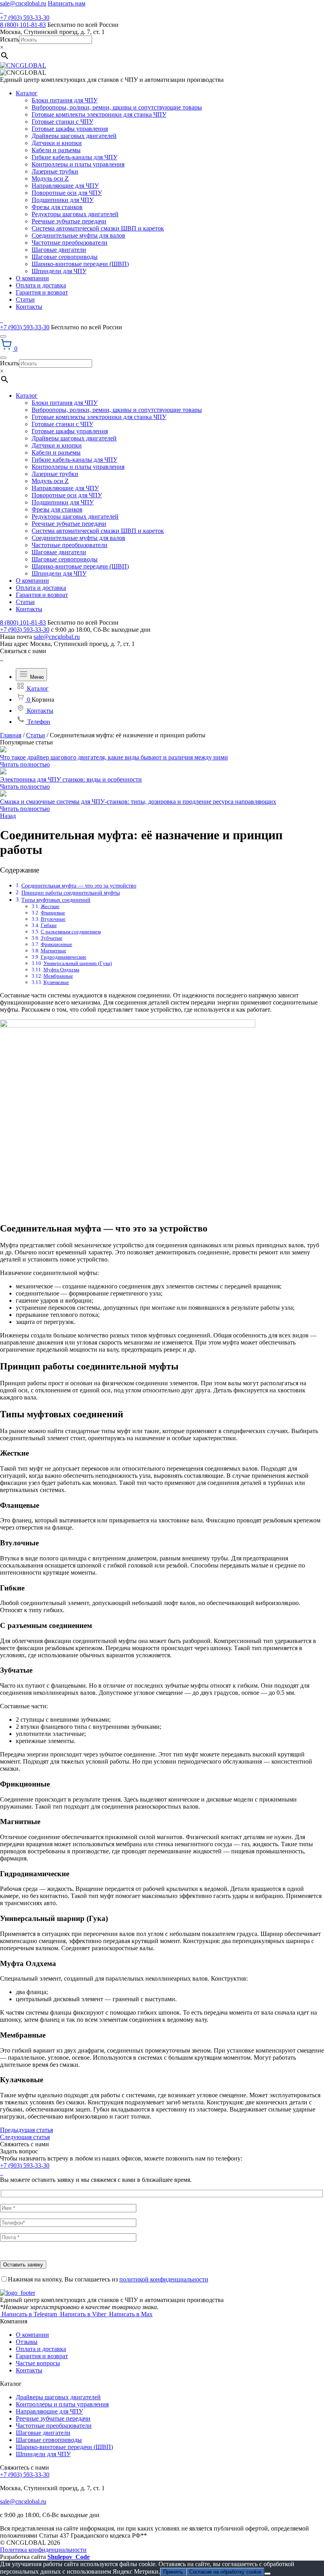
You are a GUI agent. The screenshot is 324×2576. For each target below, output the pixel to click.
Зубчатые (52, 938)
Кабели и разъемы (56, 150)
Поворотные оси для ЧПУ (67, 193)
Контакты (29, 307)
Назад (8, 816)
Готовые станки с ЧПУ (62, 122)
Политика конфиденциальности (43, 2550)
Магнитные (54, 951)
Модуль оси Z (50, 178)
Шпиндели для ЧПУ (59, 271)
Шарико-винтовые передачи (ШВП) (80, 264)
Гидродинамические (64, 957)
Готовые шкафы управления (70, 129)
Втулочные (53, 919)
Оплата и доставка (41, 285)
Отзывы (27, 2342)
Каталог (27, 93)
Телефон (38, 722)
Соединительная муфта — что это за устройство (79, 886)
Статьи (25, 299)
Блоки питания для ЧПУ (65, 100)
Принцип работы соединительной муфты (71, 893)
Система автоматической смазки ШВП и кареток (98, 228)
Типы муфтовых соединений (56, 900)
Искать (9, 39)
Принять (173, 2572)
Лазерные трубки (55, 171)
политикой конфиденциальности (164, 2279)
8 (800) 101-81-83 (23, 25)
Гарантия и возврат (42, 292)
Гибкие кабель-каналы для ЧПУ (74, 157)
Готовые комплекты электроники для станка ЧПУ (99, 114)
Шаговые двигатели (59, 250)
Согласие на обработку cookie (225, 2572)
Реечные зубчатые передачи (69, 221)
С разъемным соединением (71, 932)
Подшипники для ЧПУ (63, 200)
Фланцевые (53, 913)
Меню (36, 677)
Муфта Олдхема (61, 970)
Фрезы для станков (57, 207)
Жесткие (50, 906)
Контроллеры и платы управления (78, 164)
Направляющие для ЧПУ (65, 186)
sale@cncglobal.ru (23, 3)
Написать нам (67, 3)
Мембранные (58, 976)
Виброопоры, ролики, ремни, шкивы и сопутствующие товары (117, 107)
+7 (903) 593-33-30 (25, 18)
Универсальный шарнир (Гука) (78, 963)
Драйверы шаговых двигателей (74, 136)
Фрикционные (57, 944)
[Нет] (267, 2574)
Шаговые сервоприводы (65, 257)
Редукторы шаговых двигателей (75, 214)
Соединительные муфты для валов (78, 235)
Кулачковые (56, 982)
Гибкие (49, 925)
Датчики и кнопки (57, 143)
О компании (32, 278)
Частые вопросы (38, 2363)
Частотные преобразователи (70, 243)
